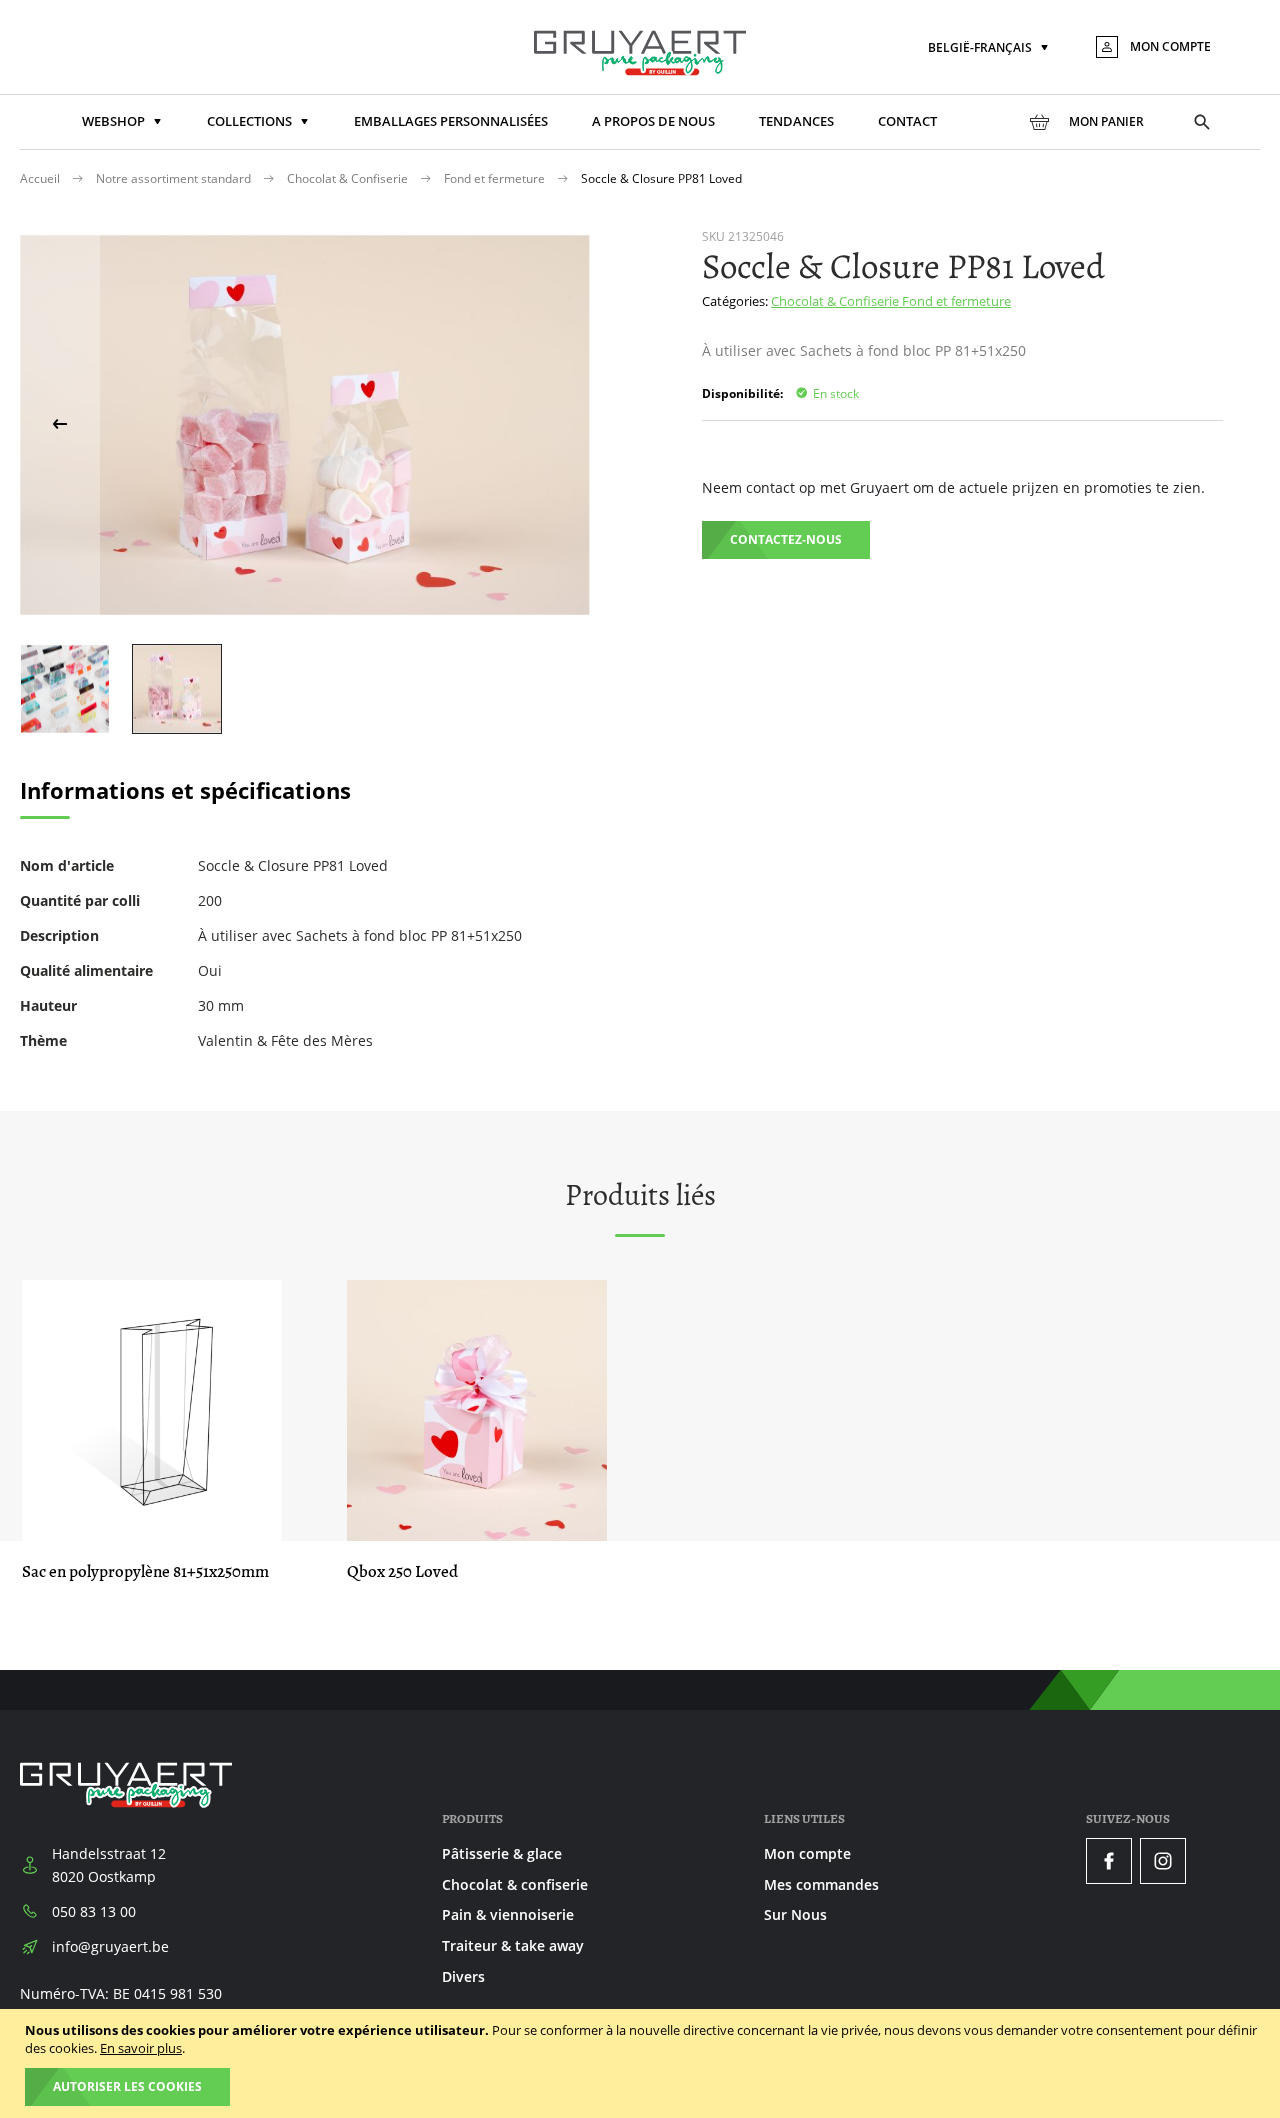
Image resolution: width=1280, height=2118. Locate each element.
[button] (990, 48)
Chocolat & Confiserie (349, 178)
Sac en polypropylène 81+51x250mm (145, 1571)
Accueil (41, 178)
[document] (642, 2063)
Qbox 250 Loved (402, 1571)
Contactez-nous (786, 539)
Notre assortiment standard (175, 178)
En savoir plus (141, 2048)
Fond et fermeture (496, 178)
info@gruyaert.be (110, 1946)
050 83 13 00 (94, 1911)
